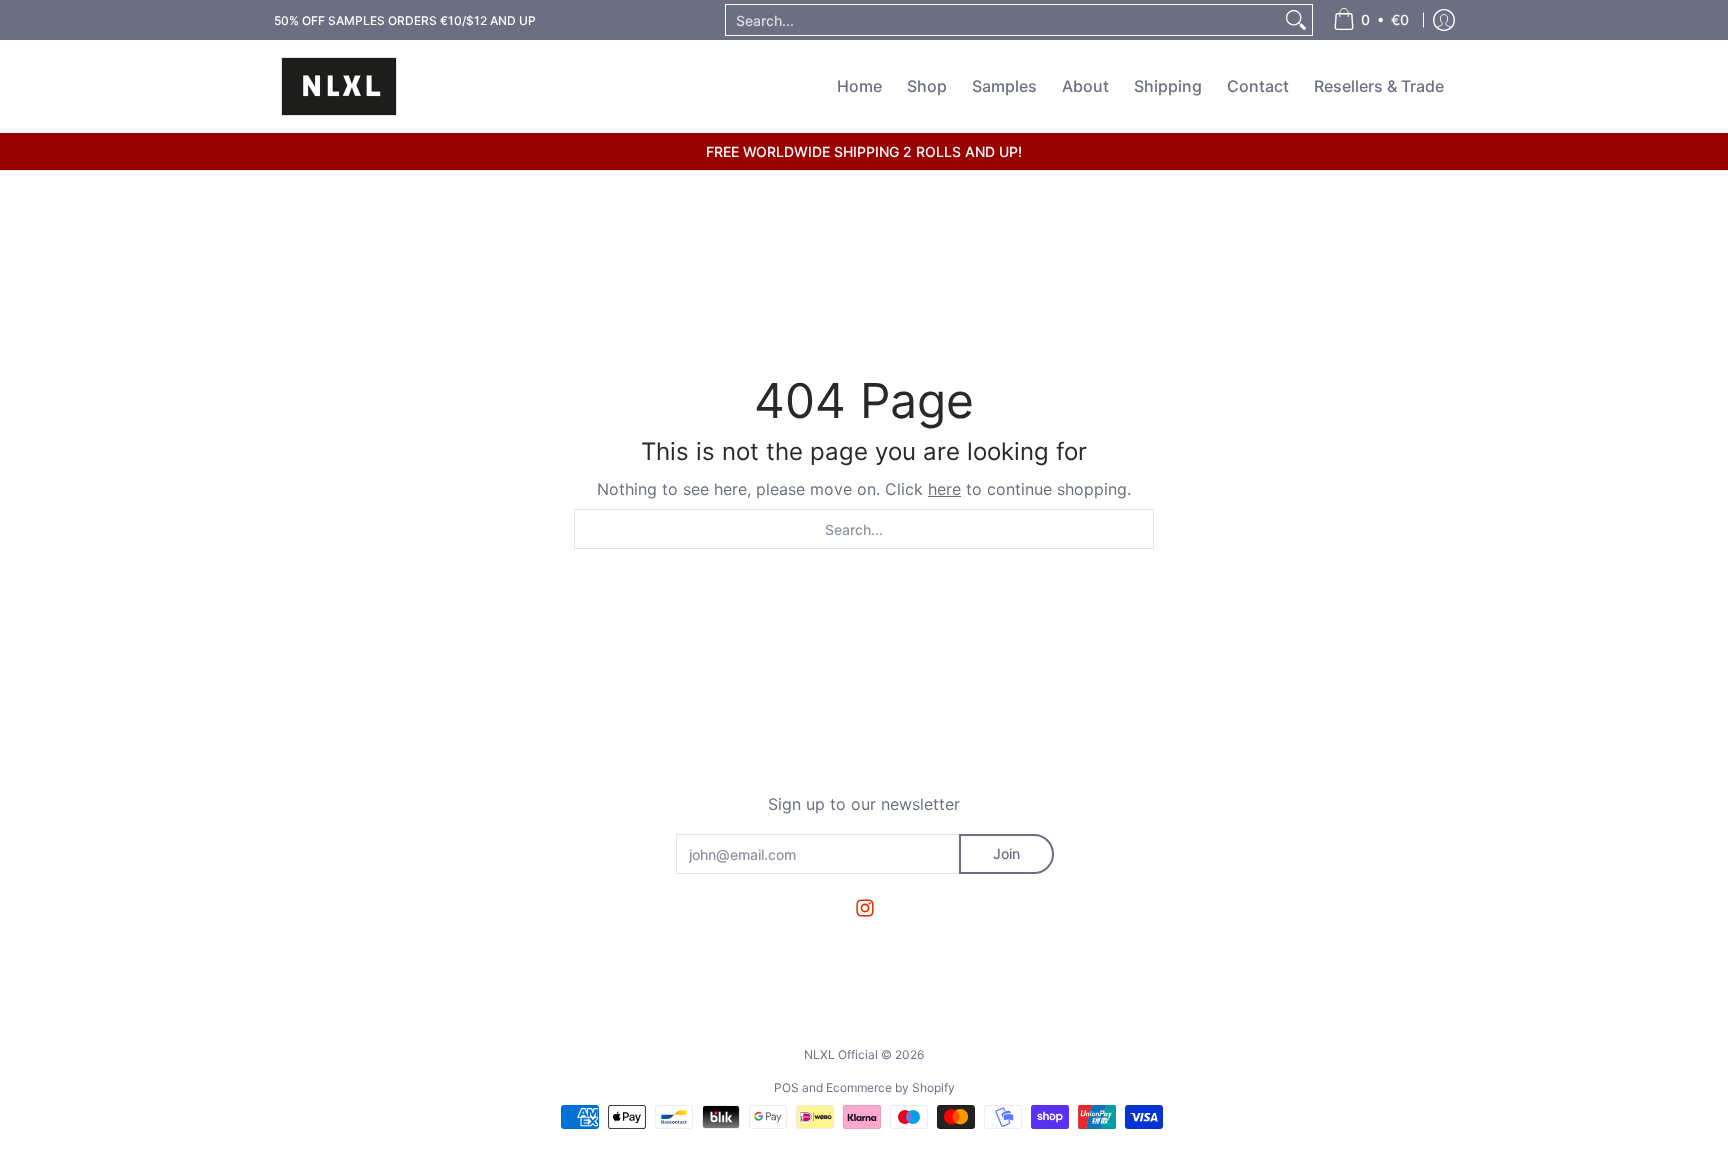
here (944, 489)
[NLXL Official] (339, 86)
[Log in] (1444, 20)
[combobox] (1003, 20)
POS (786, 1087)
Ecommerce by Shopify (890, 1087)
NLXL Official (841, 1054)
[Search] (1296, 20)
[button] (865, 908)
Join (1006, 853)
